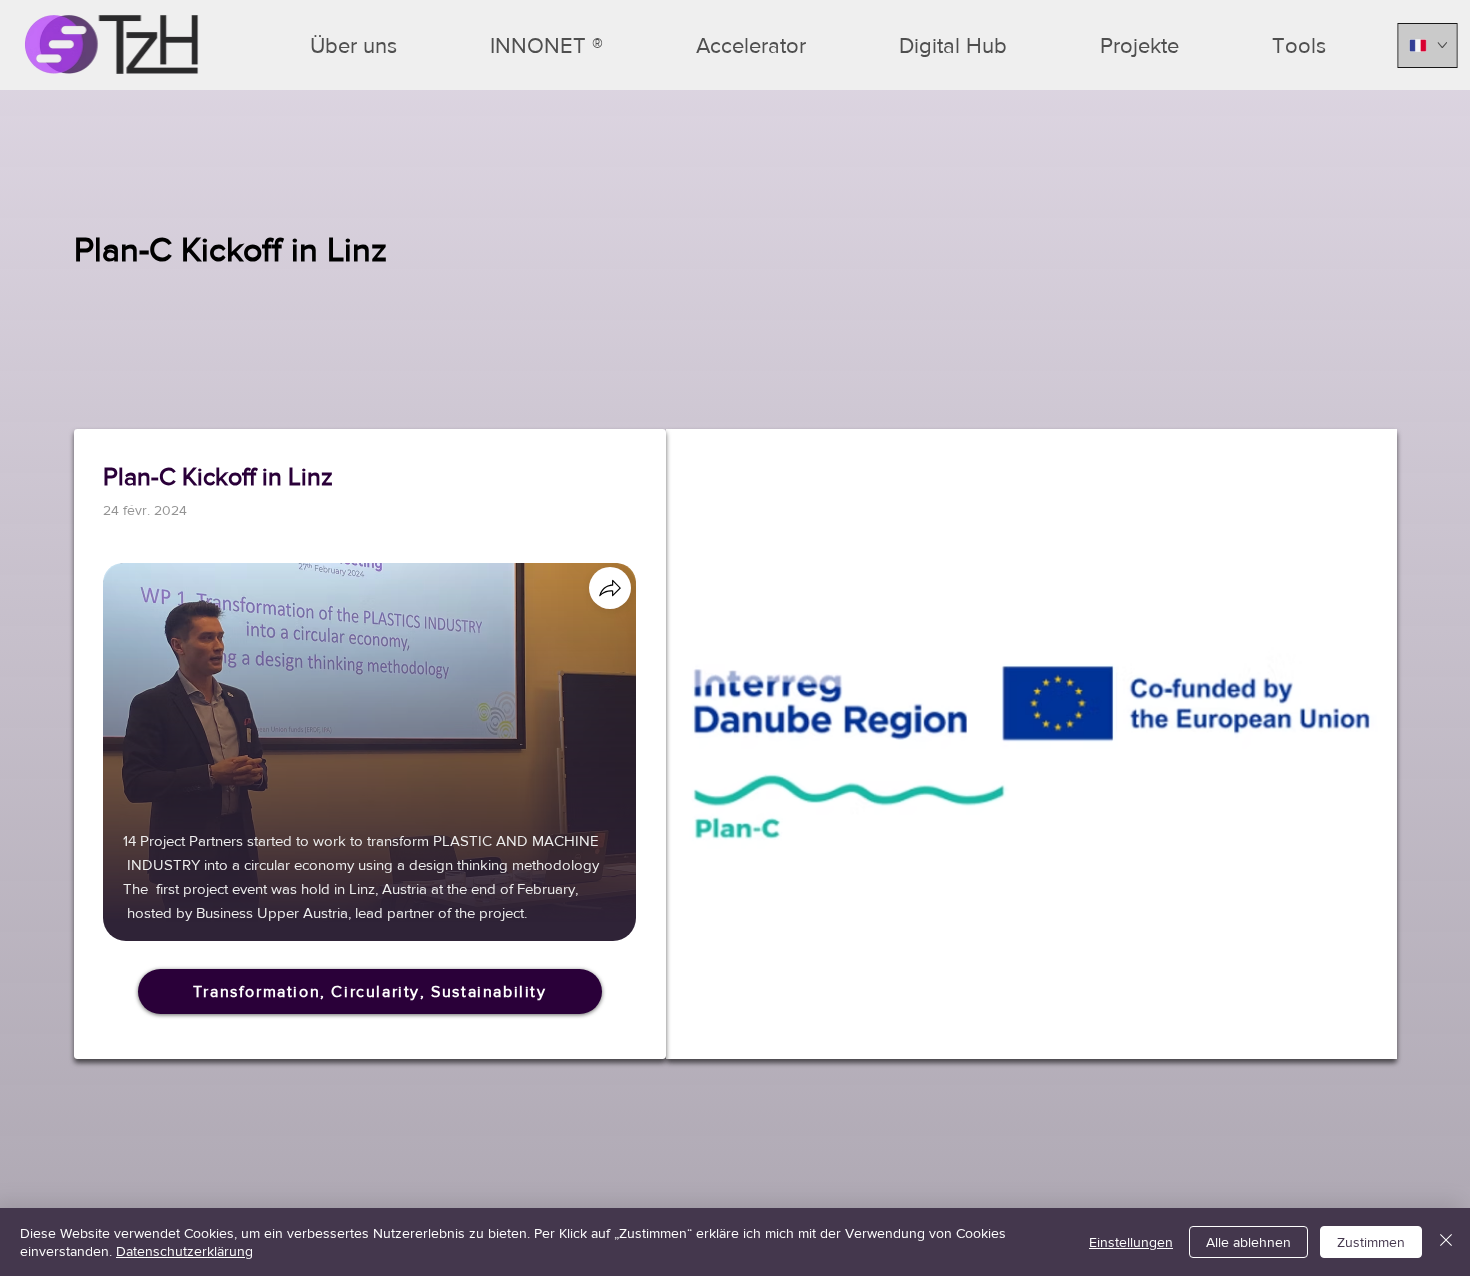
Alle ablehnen (1248, 1242)
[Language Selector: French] (1428, 45)
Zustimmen (1371, 1242)
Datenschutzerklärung (184, 1251)
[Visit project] (610, 588)
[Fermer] (1446, 1242)
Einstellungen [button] (1131, 1242)
